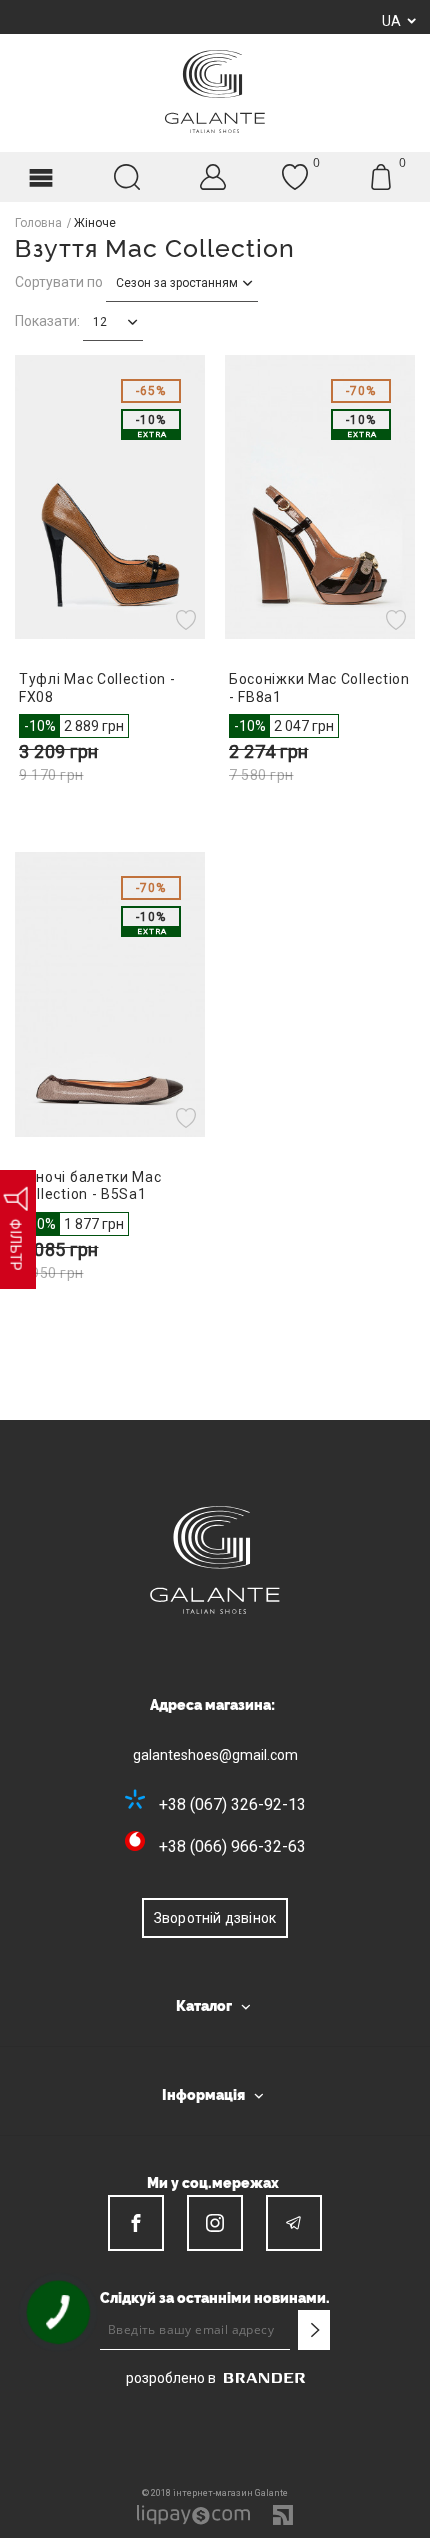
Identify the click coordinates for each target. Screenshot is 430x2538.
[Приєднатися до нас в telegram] (294, 2223)
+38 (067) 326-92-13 (232, 1804)
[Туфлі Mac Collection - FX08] (110, 497)
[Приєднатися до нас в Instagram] (215, 2223)
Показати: (47, 321)
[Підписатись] (314, 2330)
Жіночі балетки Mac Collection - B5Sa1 (90, 1185)
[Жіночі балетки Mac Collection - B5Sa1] (110, 994)
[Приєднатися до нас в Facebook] (136, 2223)
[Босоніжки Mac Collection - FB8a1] (320, 497)
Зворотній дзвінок (215, 1918)
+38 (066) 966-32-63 (232, 1846)
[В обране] (188, 619)
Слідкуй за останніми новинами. (215, 2298)
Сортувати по (59, 282)
